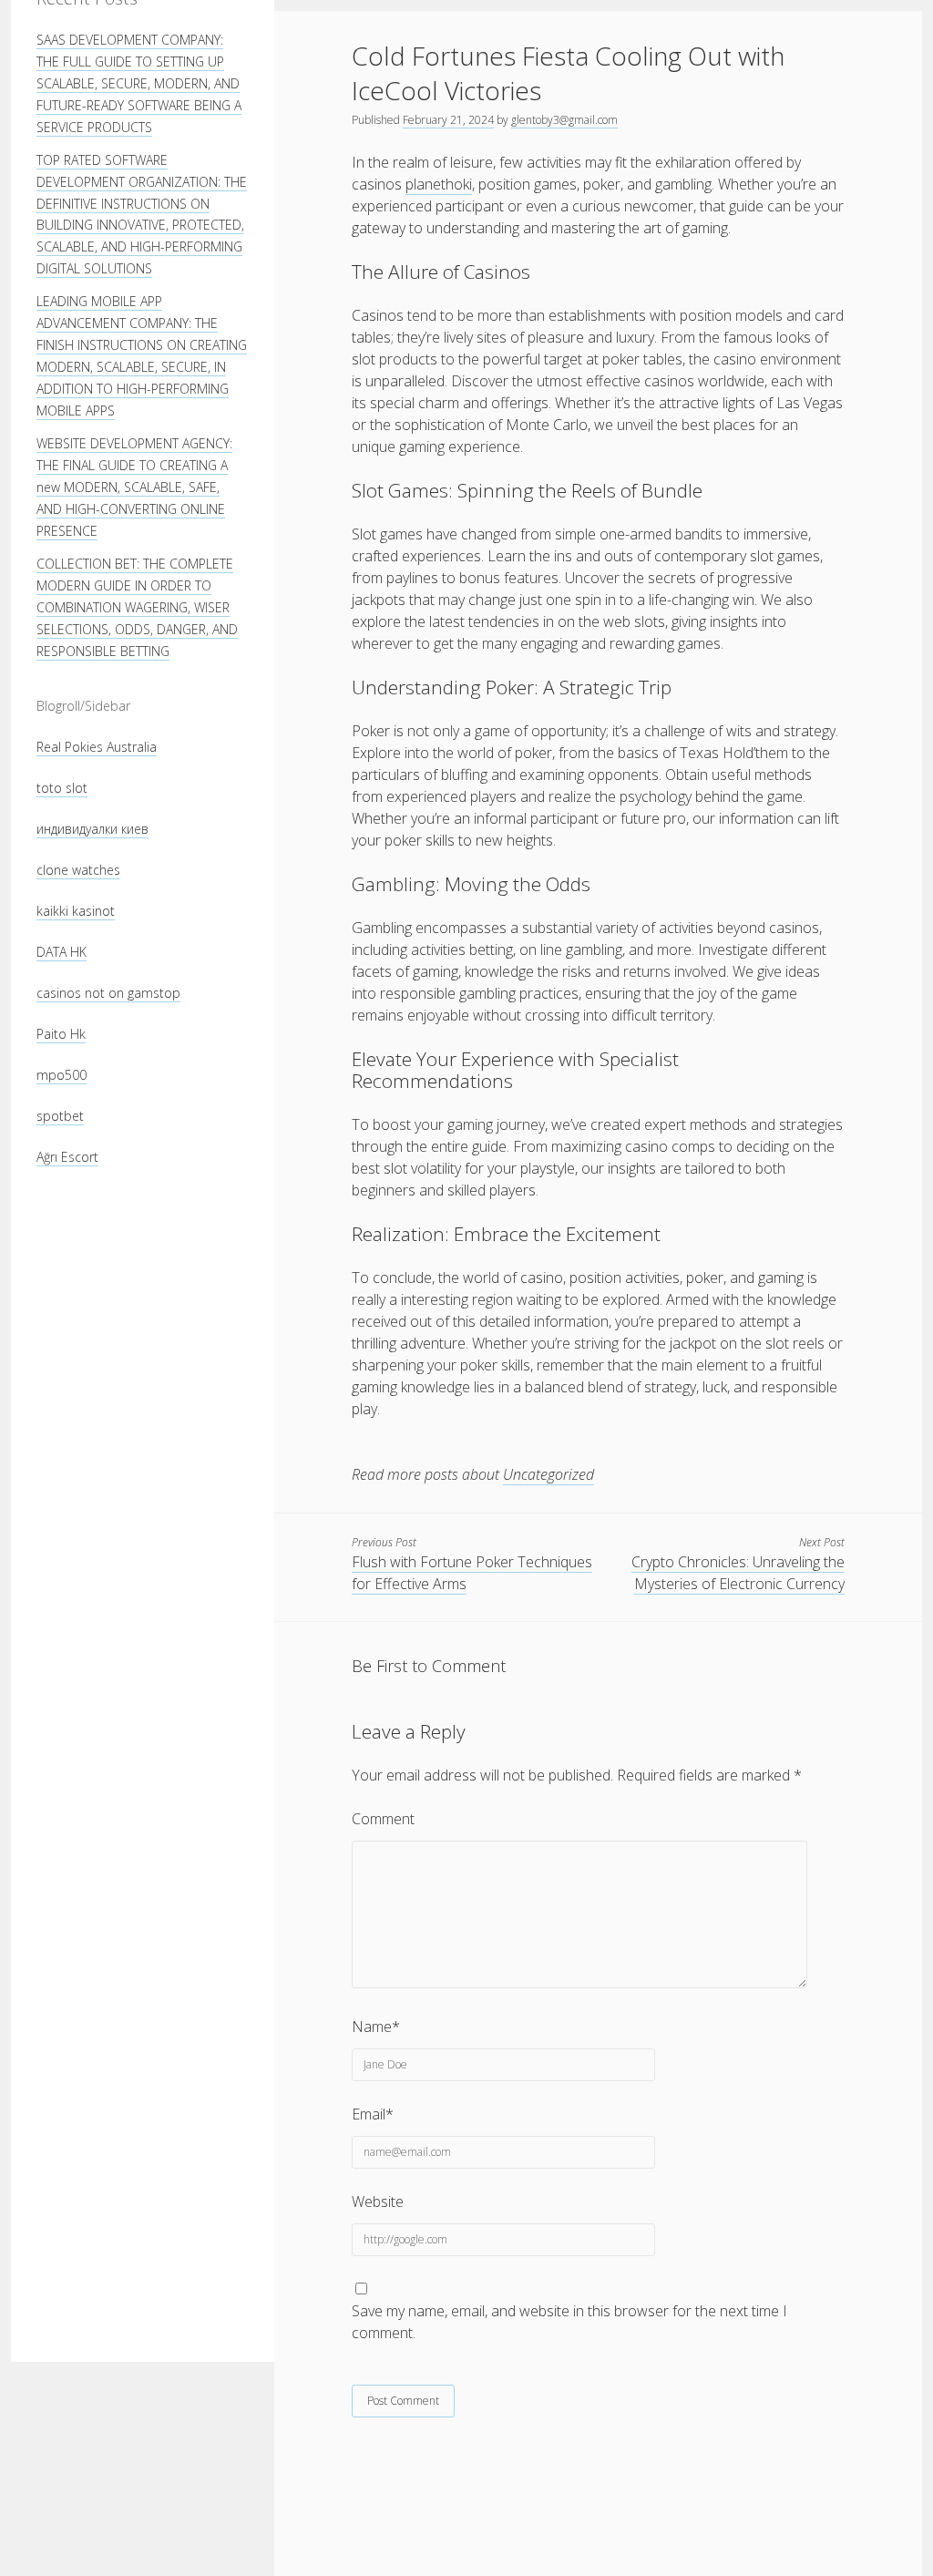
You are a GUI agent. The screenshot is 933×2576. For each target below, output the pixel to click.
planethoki (439, 184)
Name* (376, 2027)
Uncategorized (549, 1474)
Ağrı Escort (67, 1157)
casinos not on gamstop (108, 993)
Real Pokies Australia (97, 747)
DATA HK (62, 952)
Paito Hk (61, 1034)
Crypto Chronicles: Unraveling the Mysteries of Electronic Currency (738, 1573)
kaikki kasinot (76, 911)
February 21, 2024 (448, 120)
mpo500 (62, 1075)
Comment (383, 1819)
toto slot (62, 788)
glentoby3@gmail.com (564, 120)
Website (378, 2201)
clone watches (78, 870)
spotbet (60, 1116)
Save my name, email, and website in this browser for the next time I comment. (569, 2322)
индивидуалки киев (92, 829)
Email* (373, 2114)
